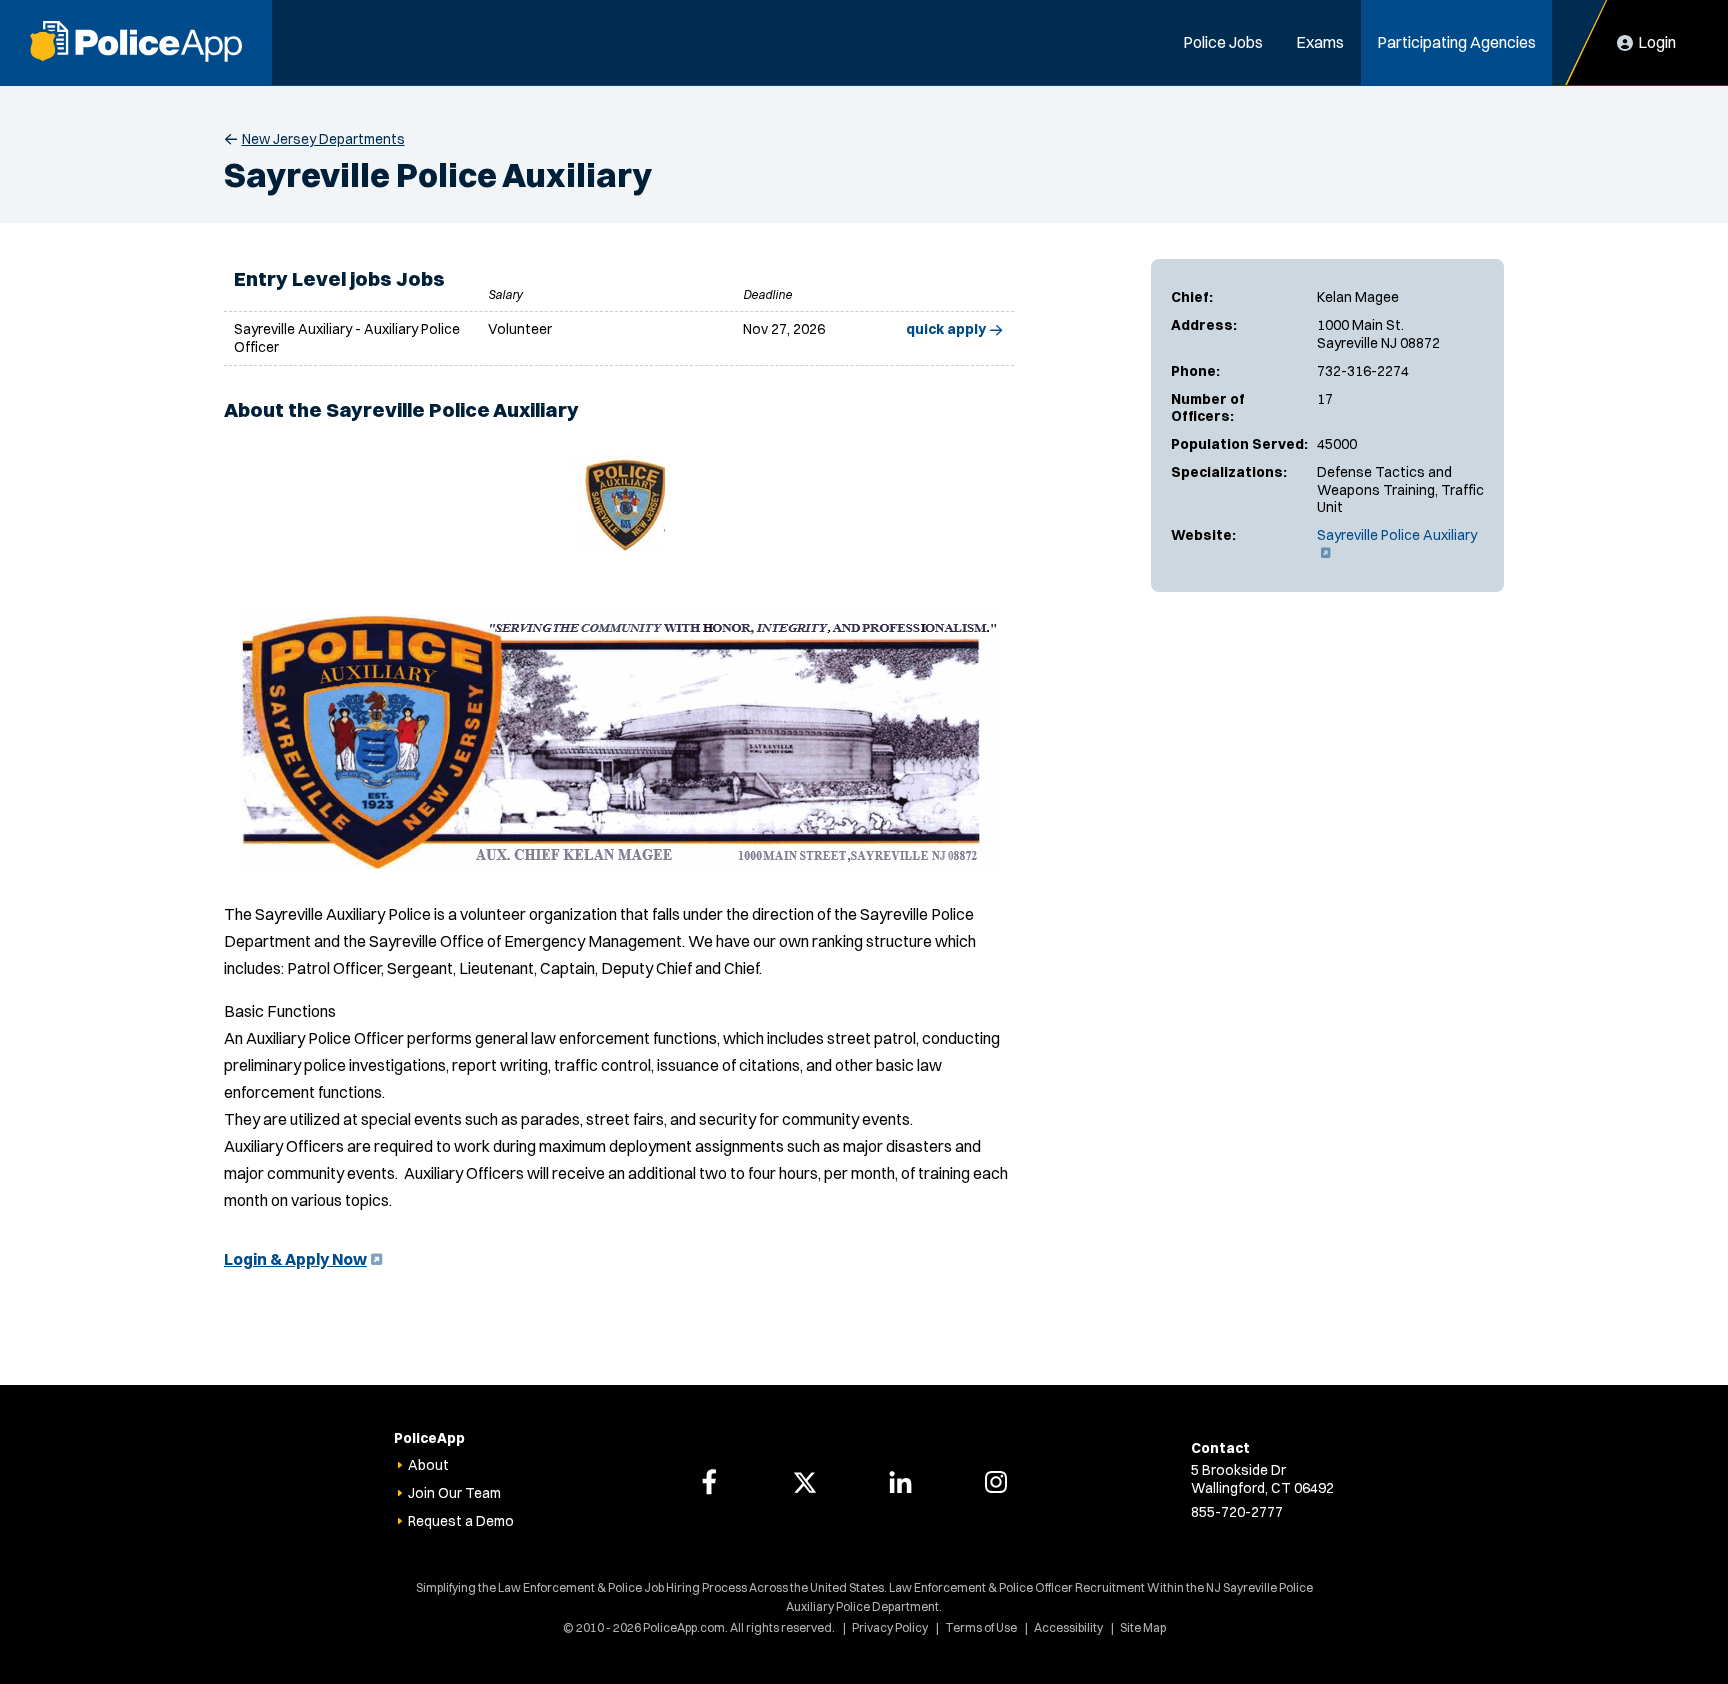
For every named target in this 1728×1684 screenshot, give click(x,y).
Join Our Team (454, 1493)
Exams (1320, 42)
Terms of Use (981, 1627)
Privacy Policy (890, 1627)
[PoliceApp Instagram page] (996, 1482)
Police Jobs (1223, 42)
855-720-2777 (1237, 1512)
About (428, 1465)
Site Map (1143, 1627)
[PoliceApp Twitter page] (805, 1482)
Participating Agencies (1456, 42)
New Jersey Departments (323, 139)
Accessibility (1068, 1627)
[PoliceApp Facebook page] (709, 1482)
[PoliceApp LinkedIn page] (900, 1482)
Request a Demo (461, 1521)
